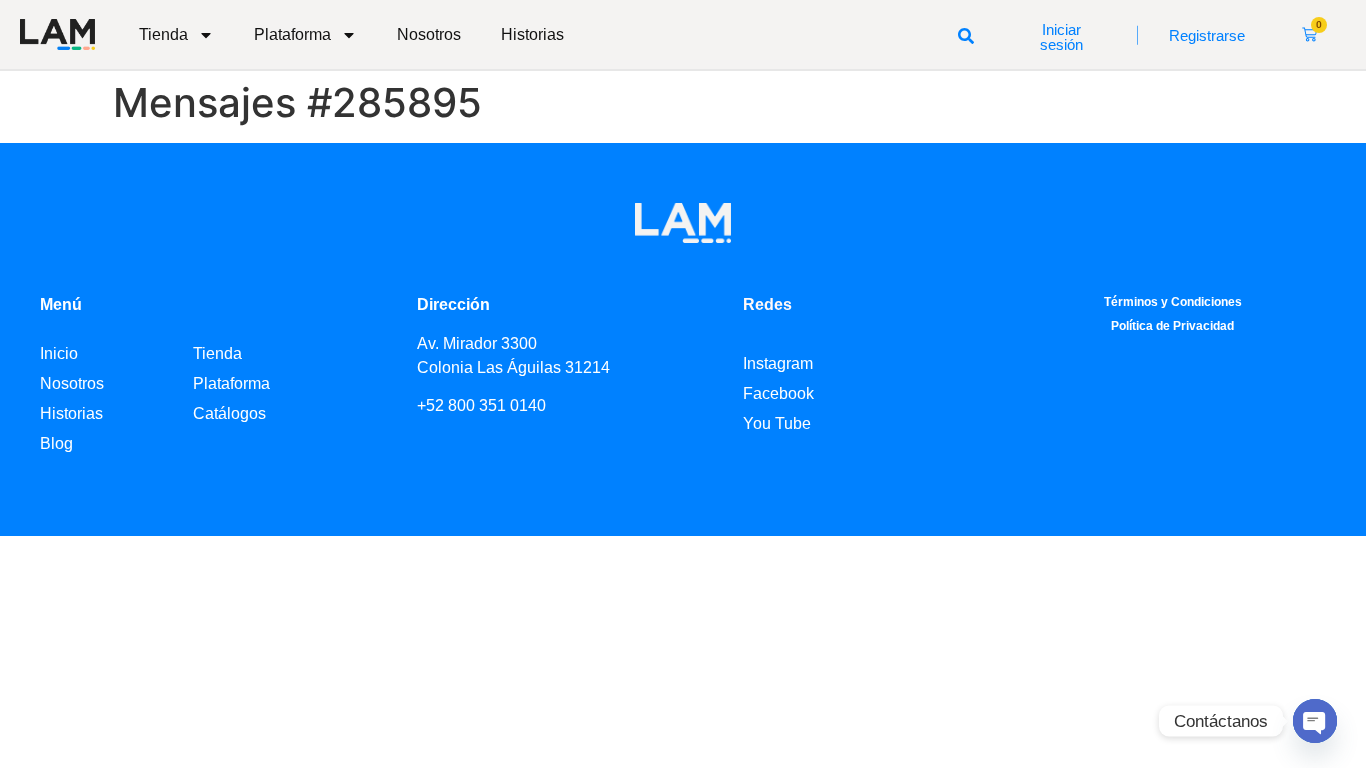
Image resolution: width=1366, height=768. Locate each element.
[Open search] (966, 35)
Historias (532, 34)
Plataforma (292, 34)
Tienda (163, 34)
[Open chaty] (1315, 721)
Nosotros (429, 34)
